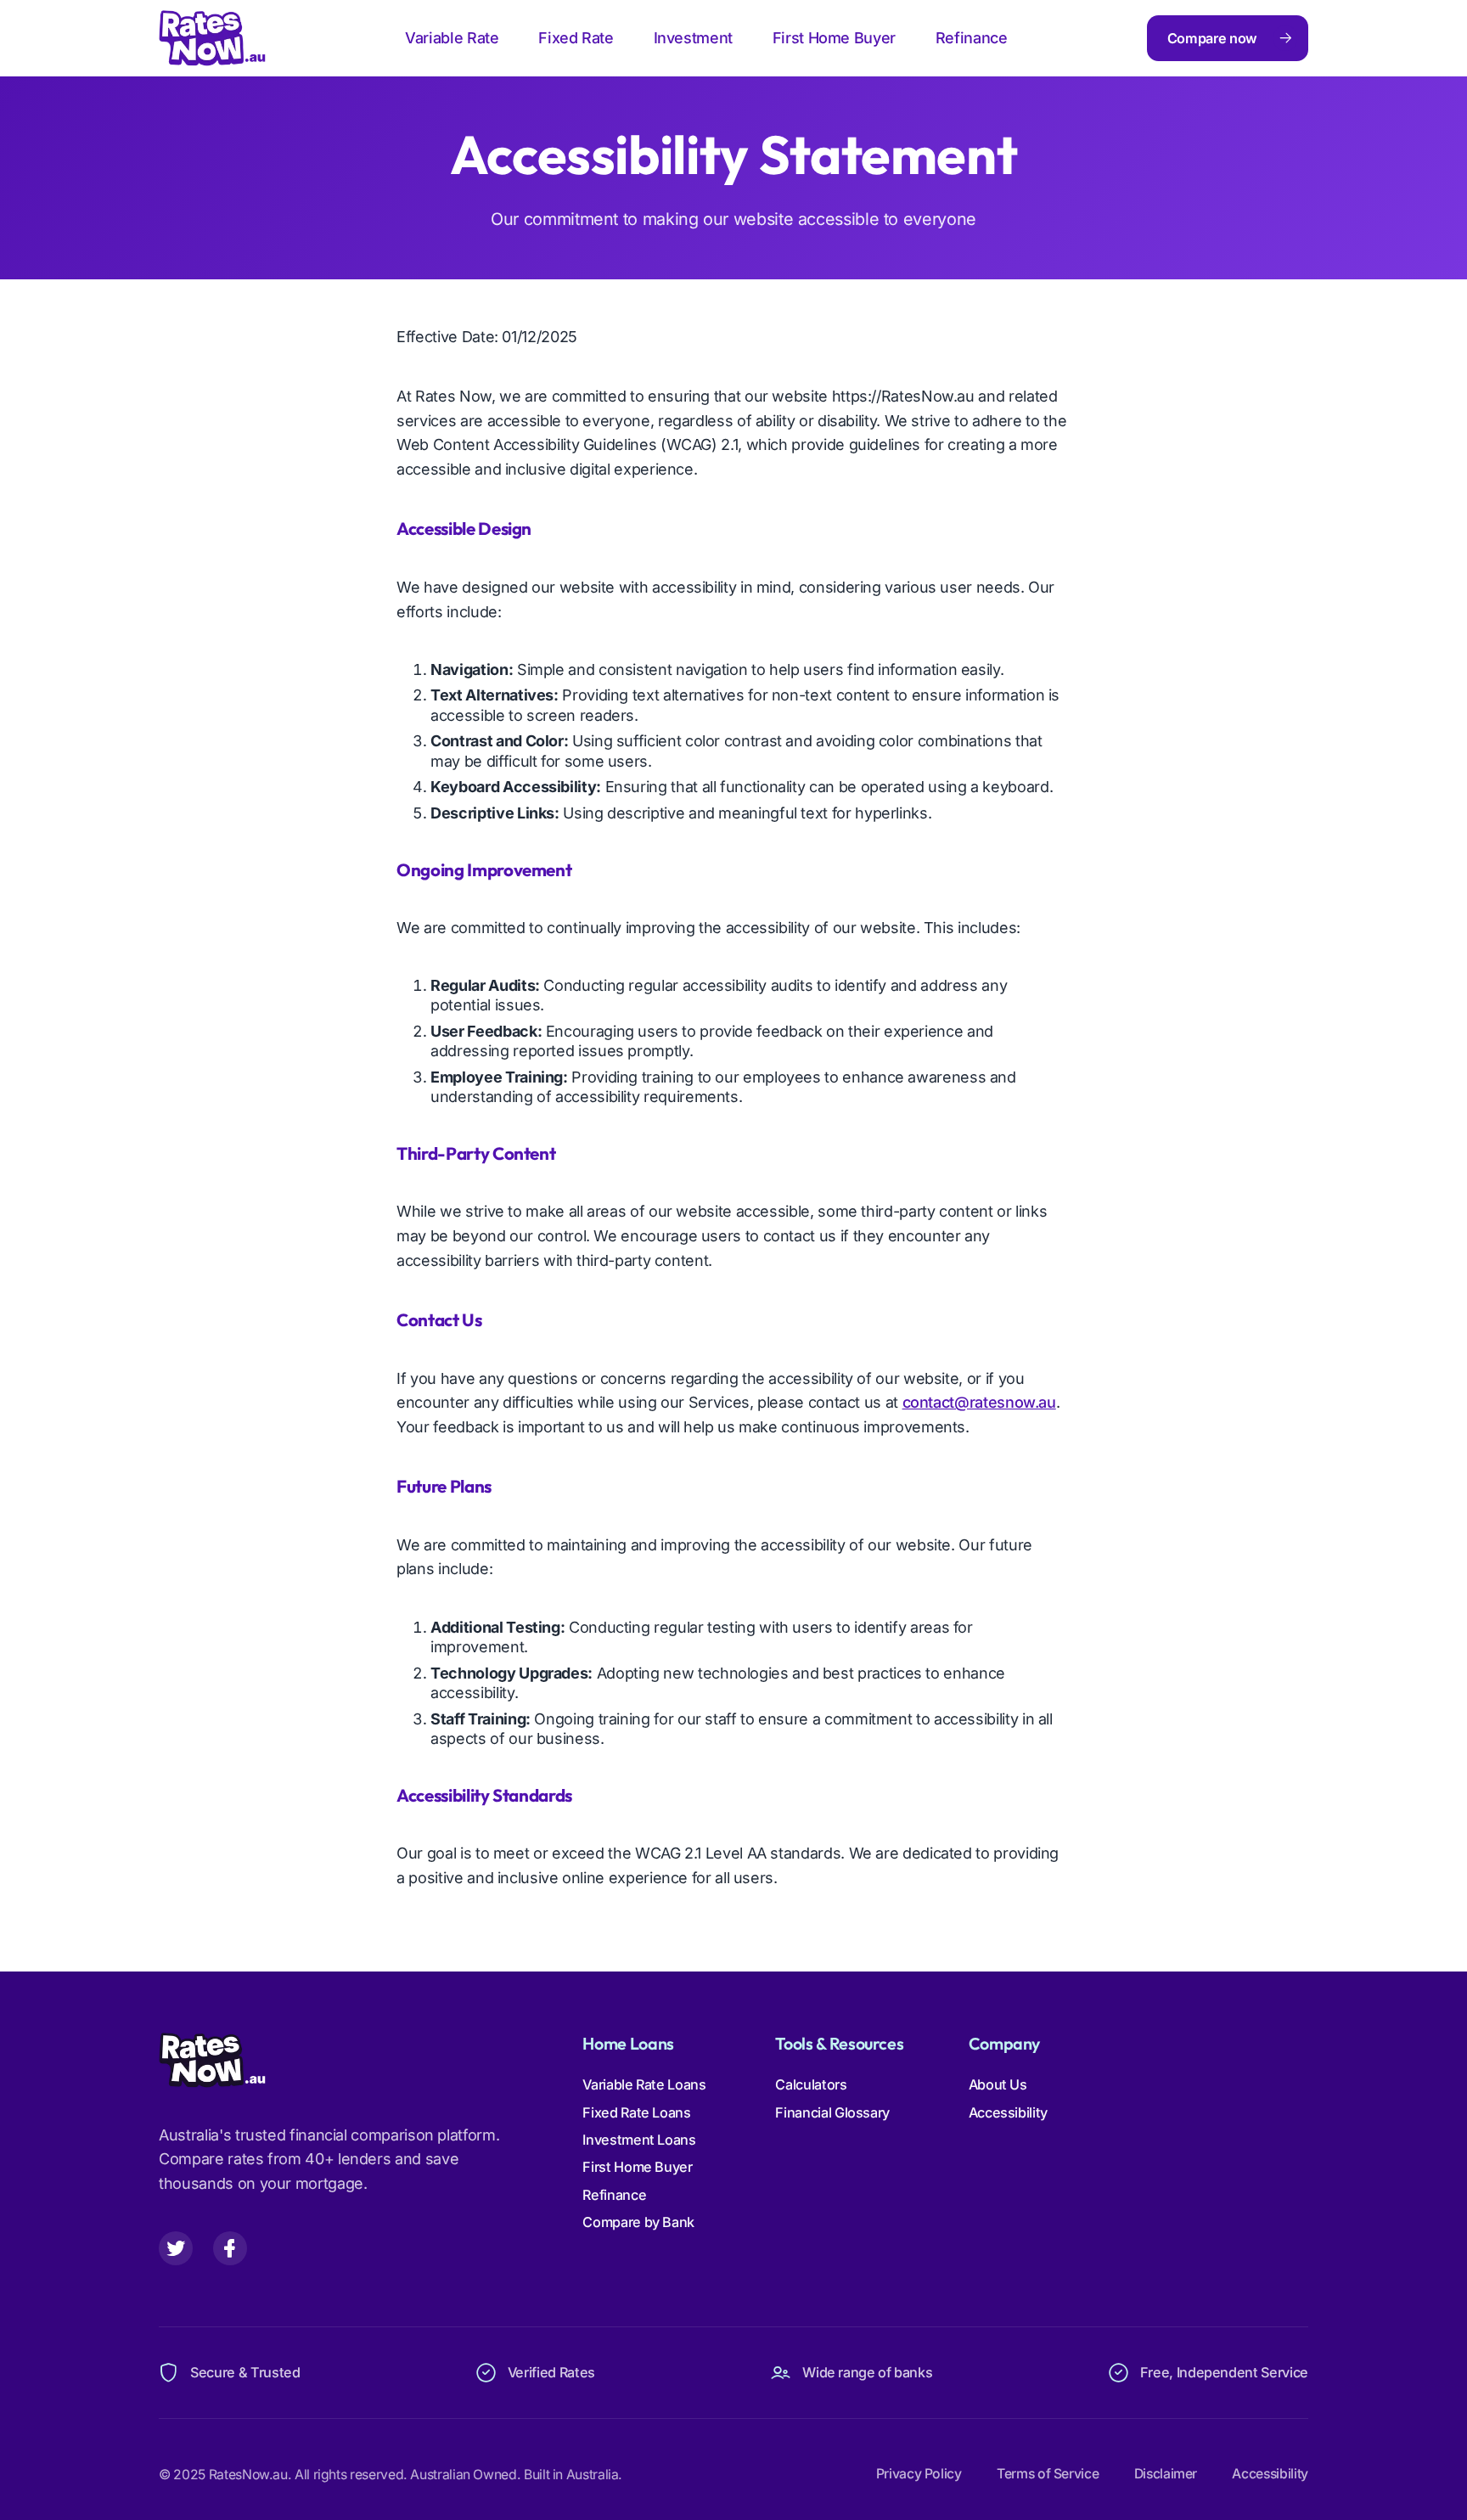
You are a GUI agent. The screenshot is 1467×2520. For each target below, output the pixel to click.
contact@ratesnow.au (979, 1402)
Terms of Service (1048, 2474)
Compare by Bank (638, 2222)
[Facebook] (230, 2248)
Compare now (1212, 38)
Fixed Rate (576, 38)
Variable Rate (452, 38)
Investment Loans (639, 2140)
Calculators (811, 2084)
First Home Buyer (834, 38)
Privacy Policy (919, 2474)
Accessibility (1008, 2112)
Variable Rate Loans (644, 2084)
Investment (693, 38)
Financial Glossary (832, 2112)
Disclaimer (1166, 2474)
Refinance (972, 38)
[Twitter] (176, 2248)
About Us (998, 2084)
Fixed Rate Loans (636, 2112)
